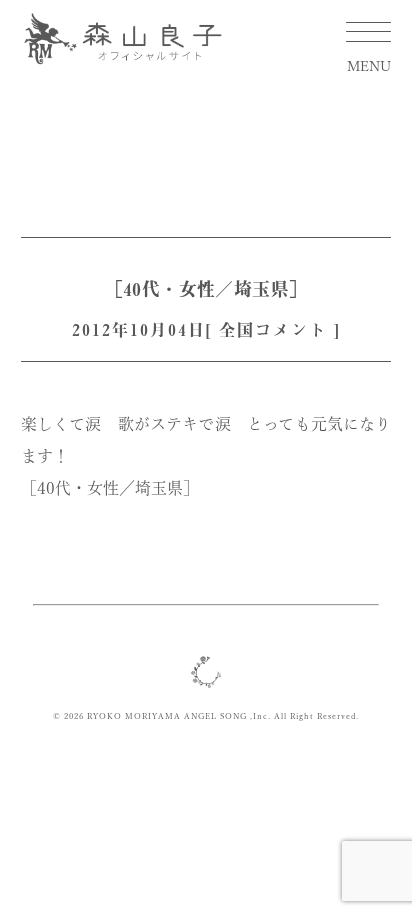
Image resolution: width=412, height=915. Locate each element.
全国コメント (273, 330)
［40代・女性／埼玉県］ (206, 289)
